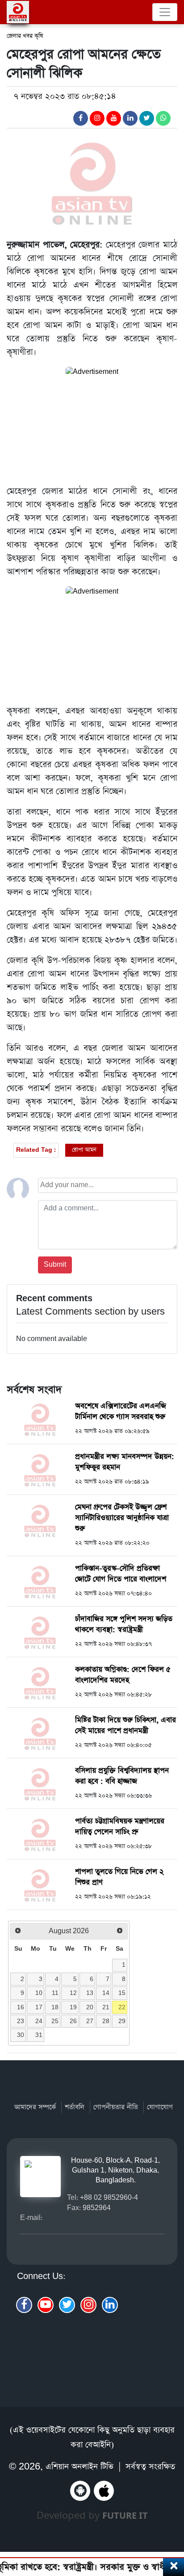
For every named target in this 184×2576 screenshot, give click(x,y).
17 (39, 2007)
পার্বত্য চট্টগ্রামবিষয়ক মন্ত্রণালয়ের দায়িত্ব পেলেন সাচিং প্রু (120, 1827)
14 (106, 1993)
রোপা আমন (84, 1150)
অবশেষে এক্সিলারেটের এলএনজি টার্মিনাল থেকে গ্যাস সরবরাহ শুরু (121, 1411)
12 (73, 1993)
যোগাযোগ (160, 2107)
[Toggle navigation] (165, 12)
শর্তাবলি (75, 2107)
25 (55, 2021)
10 (39, 1993)
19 (73, 2007)
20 (90, 2007)
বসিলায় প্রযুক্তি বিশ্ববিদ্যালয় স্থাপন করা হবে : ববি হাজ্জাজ (122, 1776)
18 (55, 2007)
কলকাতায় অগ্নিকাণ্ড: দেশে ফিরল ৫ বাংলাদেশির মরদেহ (123, 1675)
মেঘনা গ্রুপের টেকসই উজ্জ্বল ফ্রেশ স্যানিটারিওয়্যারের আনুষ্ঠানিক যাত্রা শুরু (122, 1518)
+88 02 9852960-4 (109, 2197)
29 (122, 2021)
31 (39, 2035)
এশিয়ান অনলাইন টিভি (79, 2467)
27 (90, 2021)
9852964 (97, 2208)
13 (90, 1993)
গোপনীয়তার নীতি (116, 2107)
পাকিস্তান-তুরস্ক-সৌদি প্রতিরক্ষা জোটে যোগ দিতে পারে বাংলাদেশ (121, 1574)
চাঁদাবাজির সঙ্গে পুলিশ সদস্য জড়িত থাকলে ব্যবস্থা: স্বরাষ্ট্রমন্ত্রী (124, 1624)
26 (73, 2021)
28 (106, 2021)
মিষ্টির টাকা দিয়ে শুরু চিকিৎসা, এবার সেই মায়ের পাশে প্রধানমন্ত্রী (125, 1725)
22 (122, 2007)
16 (21, 2007)
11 (55, 1993)
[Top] (172, 2521)
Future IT (125, 2515)
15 (122, 1993)
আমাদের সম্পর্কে (35, 2107)
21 (106, 2007)
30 (21, 2035)
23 (21, 2021)
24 (39, 2021)
